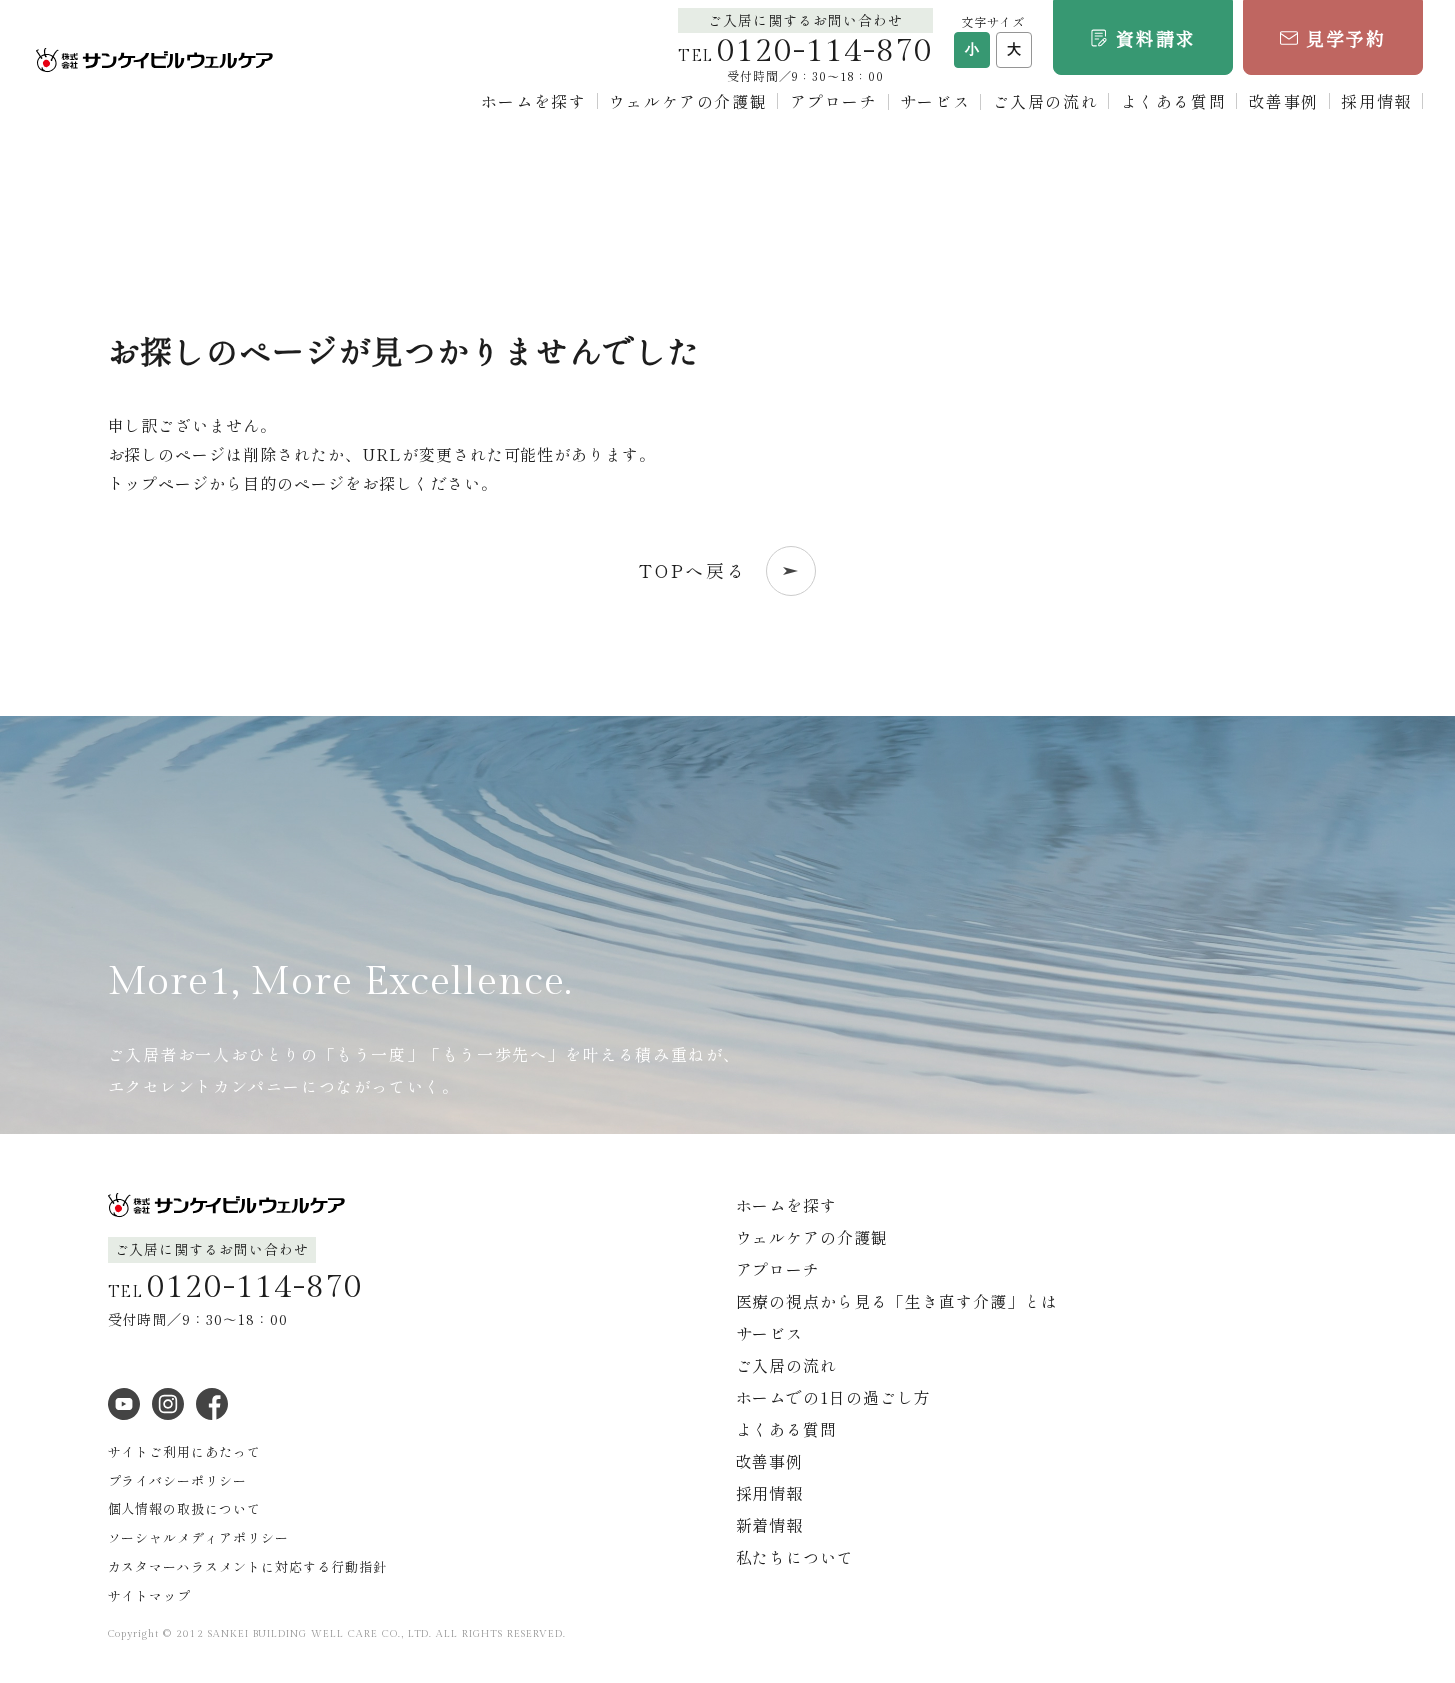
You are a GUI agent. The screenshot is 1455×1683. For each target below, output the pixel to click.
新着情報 (770, 1525)
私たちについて (795, 1557)
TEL (805, 56)
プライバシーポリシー (178, 1480)
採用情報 (1376, 101)
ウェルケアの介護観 (688, 101)
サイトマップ (150, 1595)
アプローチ (834, 101)
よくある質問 (1174, 101)
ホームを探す (534, 101)
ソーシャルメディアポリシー (198, 1537)
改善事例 (1284, 101)
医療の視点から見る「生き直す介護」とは (897, 1301)
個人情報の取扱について (185, 1508)
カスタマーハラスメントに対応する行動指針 (247, 1566)
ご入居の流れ (1046, 101)
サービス (935, 101)
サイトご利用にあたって (185, 1451)
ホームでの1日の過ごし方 (834, 1397)
